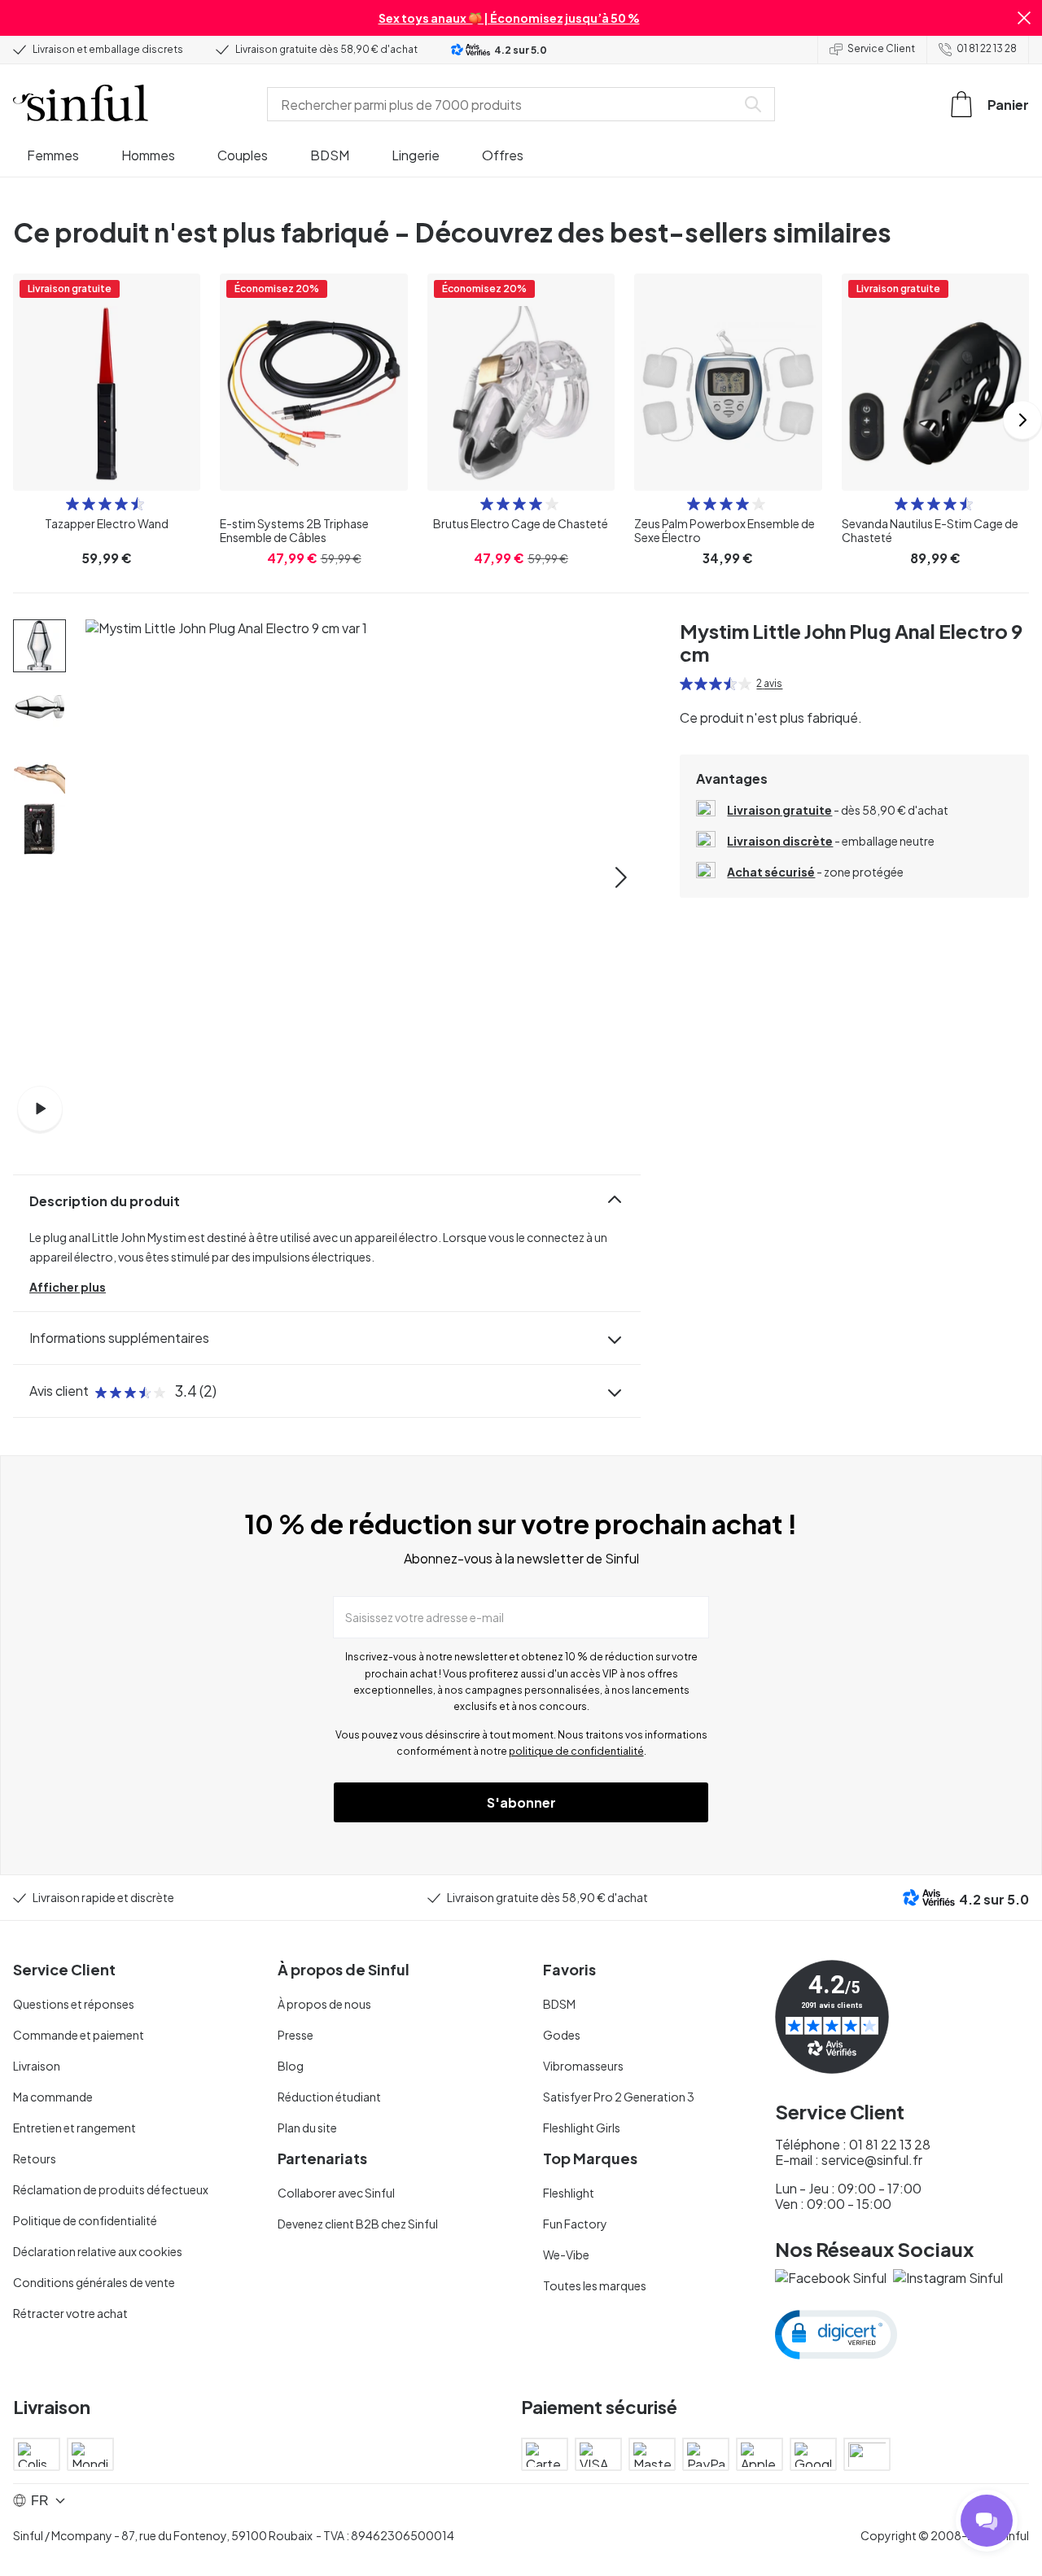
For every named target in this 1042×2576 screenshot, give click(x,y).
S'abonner (521, 1802)
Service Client (881, 48)
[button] (1024, 18)
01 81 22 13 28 (987, 48)
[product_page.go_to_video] (40, 1109)
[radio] (72, 504)
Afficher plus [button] (68, 1287)
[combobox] (505, 104)
